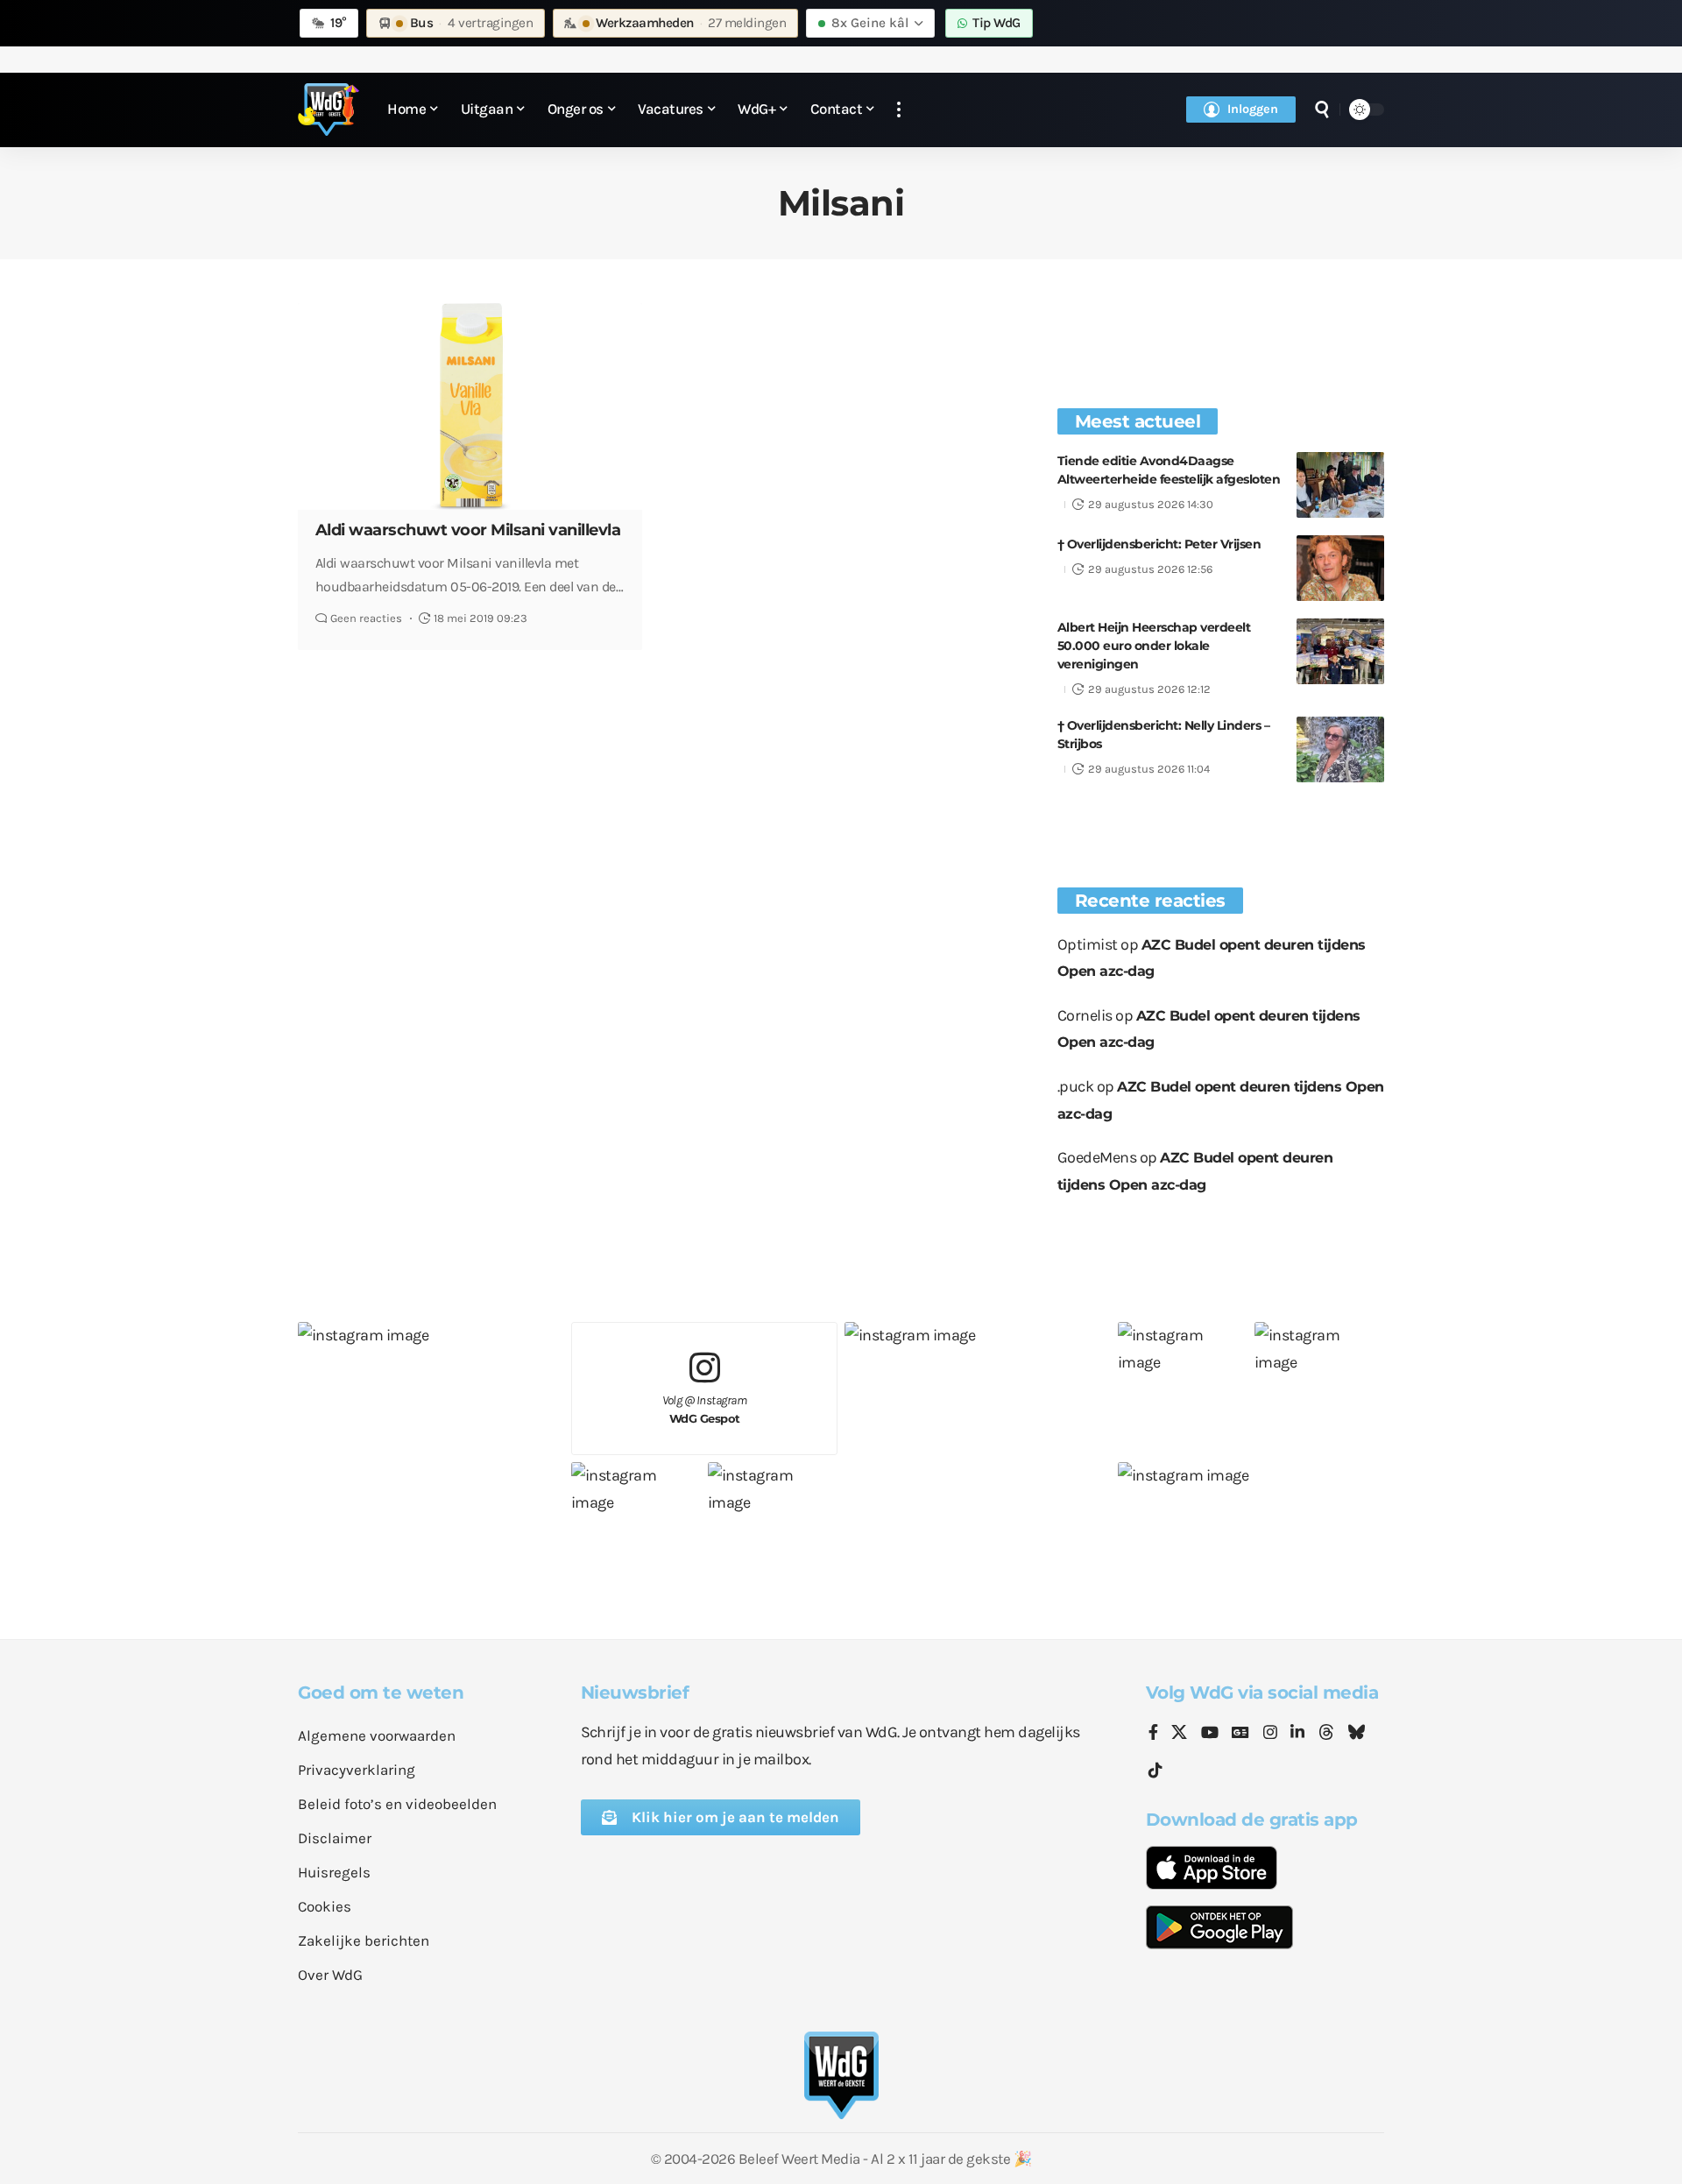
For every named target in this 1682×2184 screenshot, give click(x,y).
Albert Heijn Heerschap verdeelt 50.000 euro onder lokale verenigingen (1154, 646)
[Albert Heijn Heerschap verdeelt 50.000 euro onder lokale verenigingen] (1340, 651)
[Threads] (1326, 1734)
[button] (899, 110)
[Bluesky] (1356, 1734)
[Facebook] (1153, 1734)
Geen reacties (366, 618)
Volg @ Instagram (705, 1409)
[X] (1179, 1734)
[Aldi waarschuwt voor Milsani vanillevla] (470, 406)
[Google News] (1240, 1734)
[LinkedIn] (1297, 1734)
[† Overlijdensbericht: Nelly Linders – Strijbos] (1340, 749)
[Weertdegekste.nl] (329, 110)
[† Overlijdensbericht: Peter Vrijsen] (1340, 568)
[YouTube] (1210, 1734)
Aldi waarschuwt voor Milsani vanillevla (468, 530)
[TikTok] (1155, 1771)
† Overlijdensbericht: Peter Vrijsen (1159, 544)
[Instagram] (1270, 1734)
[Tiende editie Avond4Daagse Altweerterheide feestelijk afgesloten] (1340, 485)
